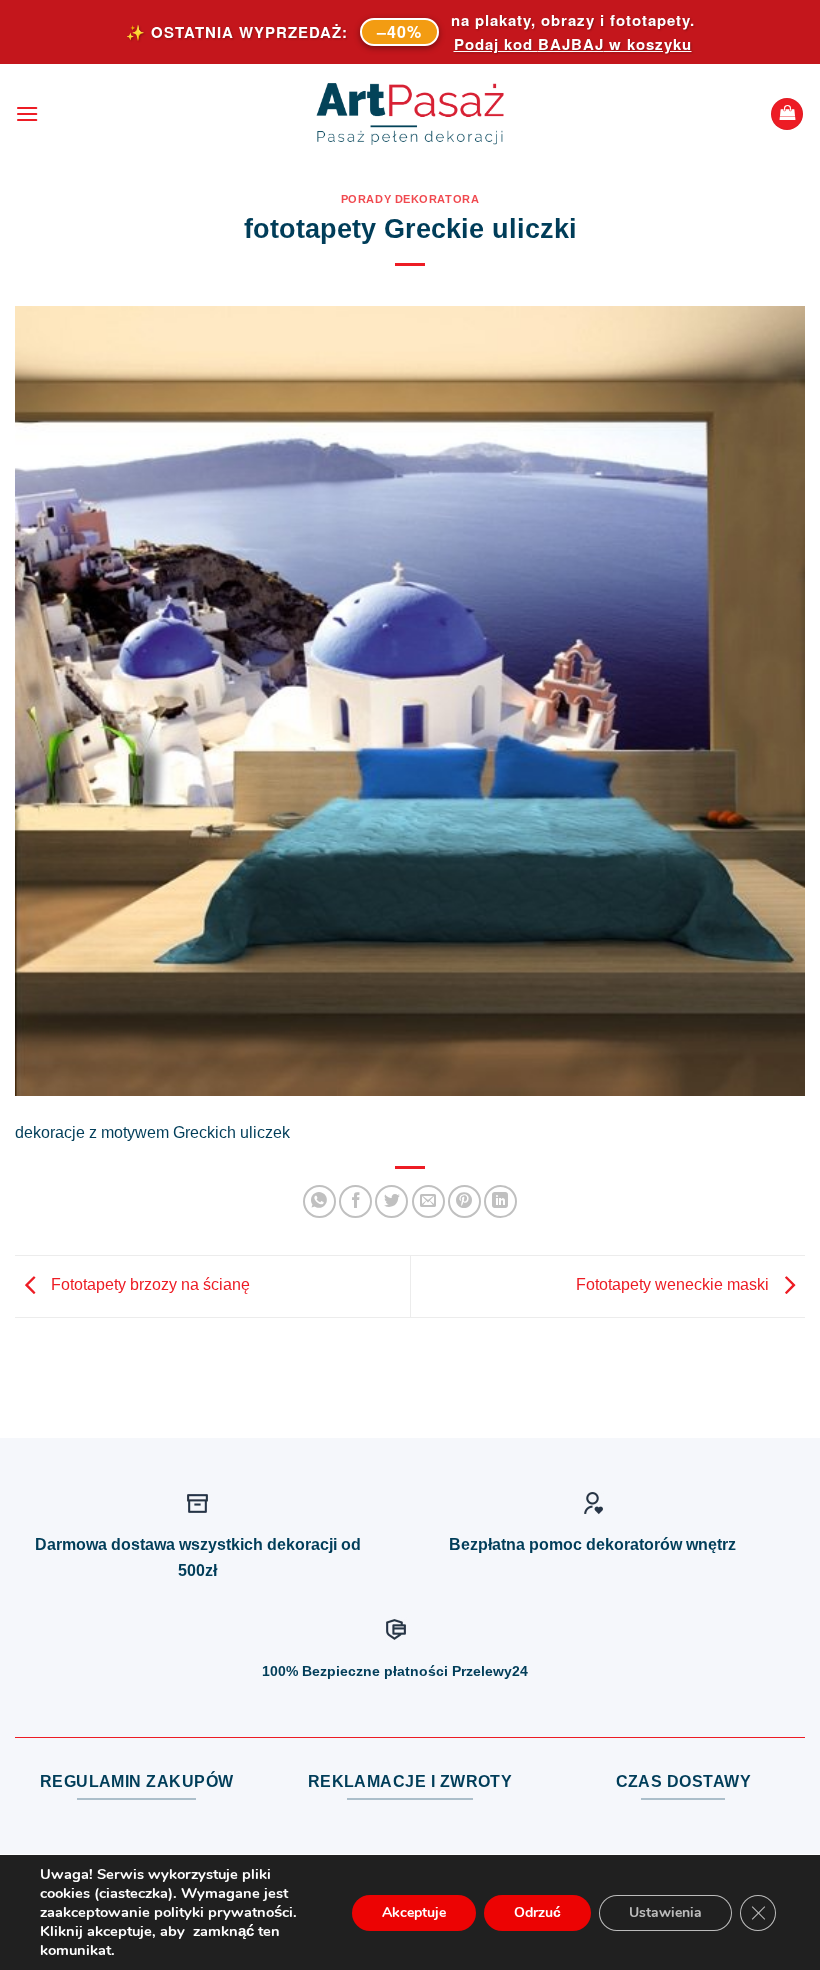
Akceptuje (414, 1912)
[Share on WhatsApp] (319, 1201)
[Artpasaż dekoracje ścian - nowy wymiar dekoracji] (410, 114)
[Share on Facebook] (355, 1201)
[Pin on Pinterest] (464, 1201)
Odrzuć (537, 1912)
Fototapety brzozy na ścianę (148, 1285)
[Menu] (27, 113)
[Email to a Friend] (428, 1201)
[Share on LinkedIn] (500, 1201)
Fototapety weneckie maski (674, 1285)
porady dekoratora (410, 199)
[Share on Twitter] (391, 1201)
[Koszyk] (787, 114)
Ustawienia (665, 1912)
